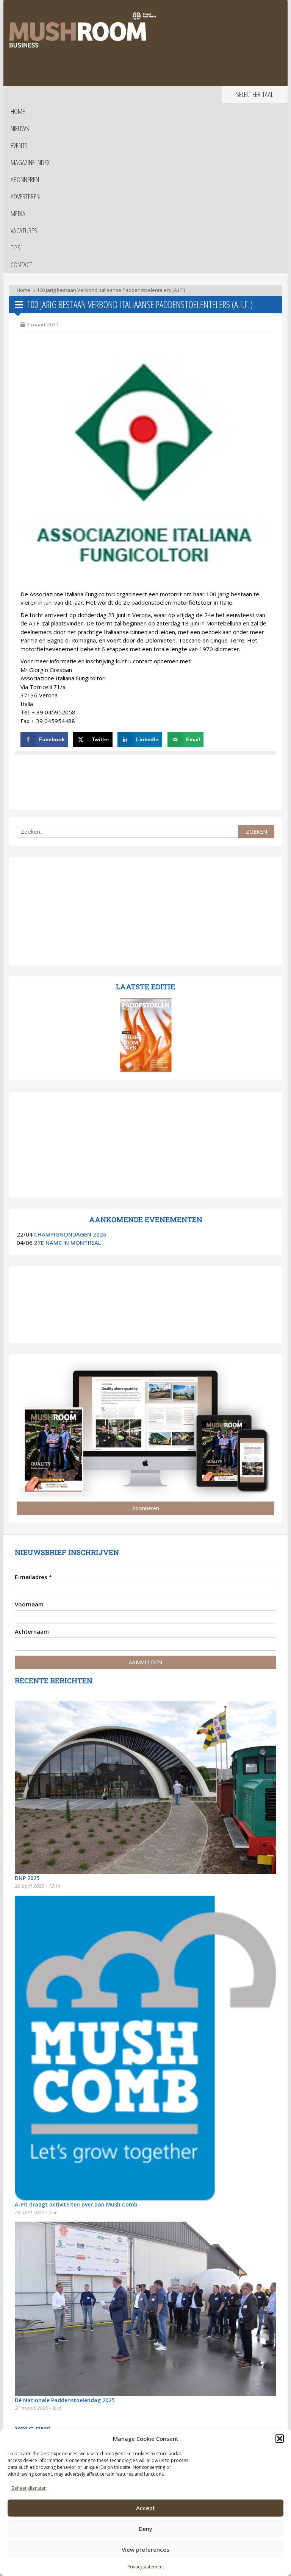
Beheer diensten (29, 2488)
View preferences (145, 2549)
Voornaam (29, 1604)
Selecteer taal (255, 94)
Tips (16, 248)
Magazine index (30, 162)
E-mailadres (33, 1577)
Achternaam (32, 1631)
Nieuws (20, 128)
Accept (145, 2508)
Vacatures (24, 231)
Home (18, 111)
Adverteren (25, 196)
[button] (280, 2439)
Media (18, 214)
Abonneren (25, 179)
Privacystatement (146, 2567)
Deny (145, 2529)
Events (19, 145)
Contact (21, 265)
